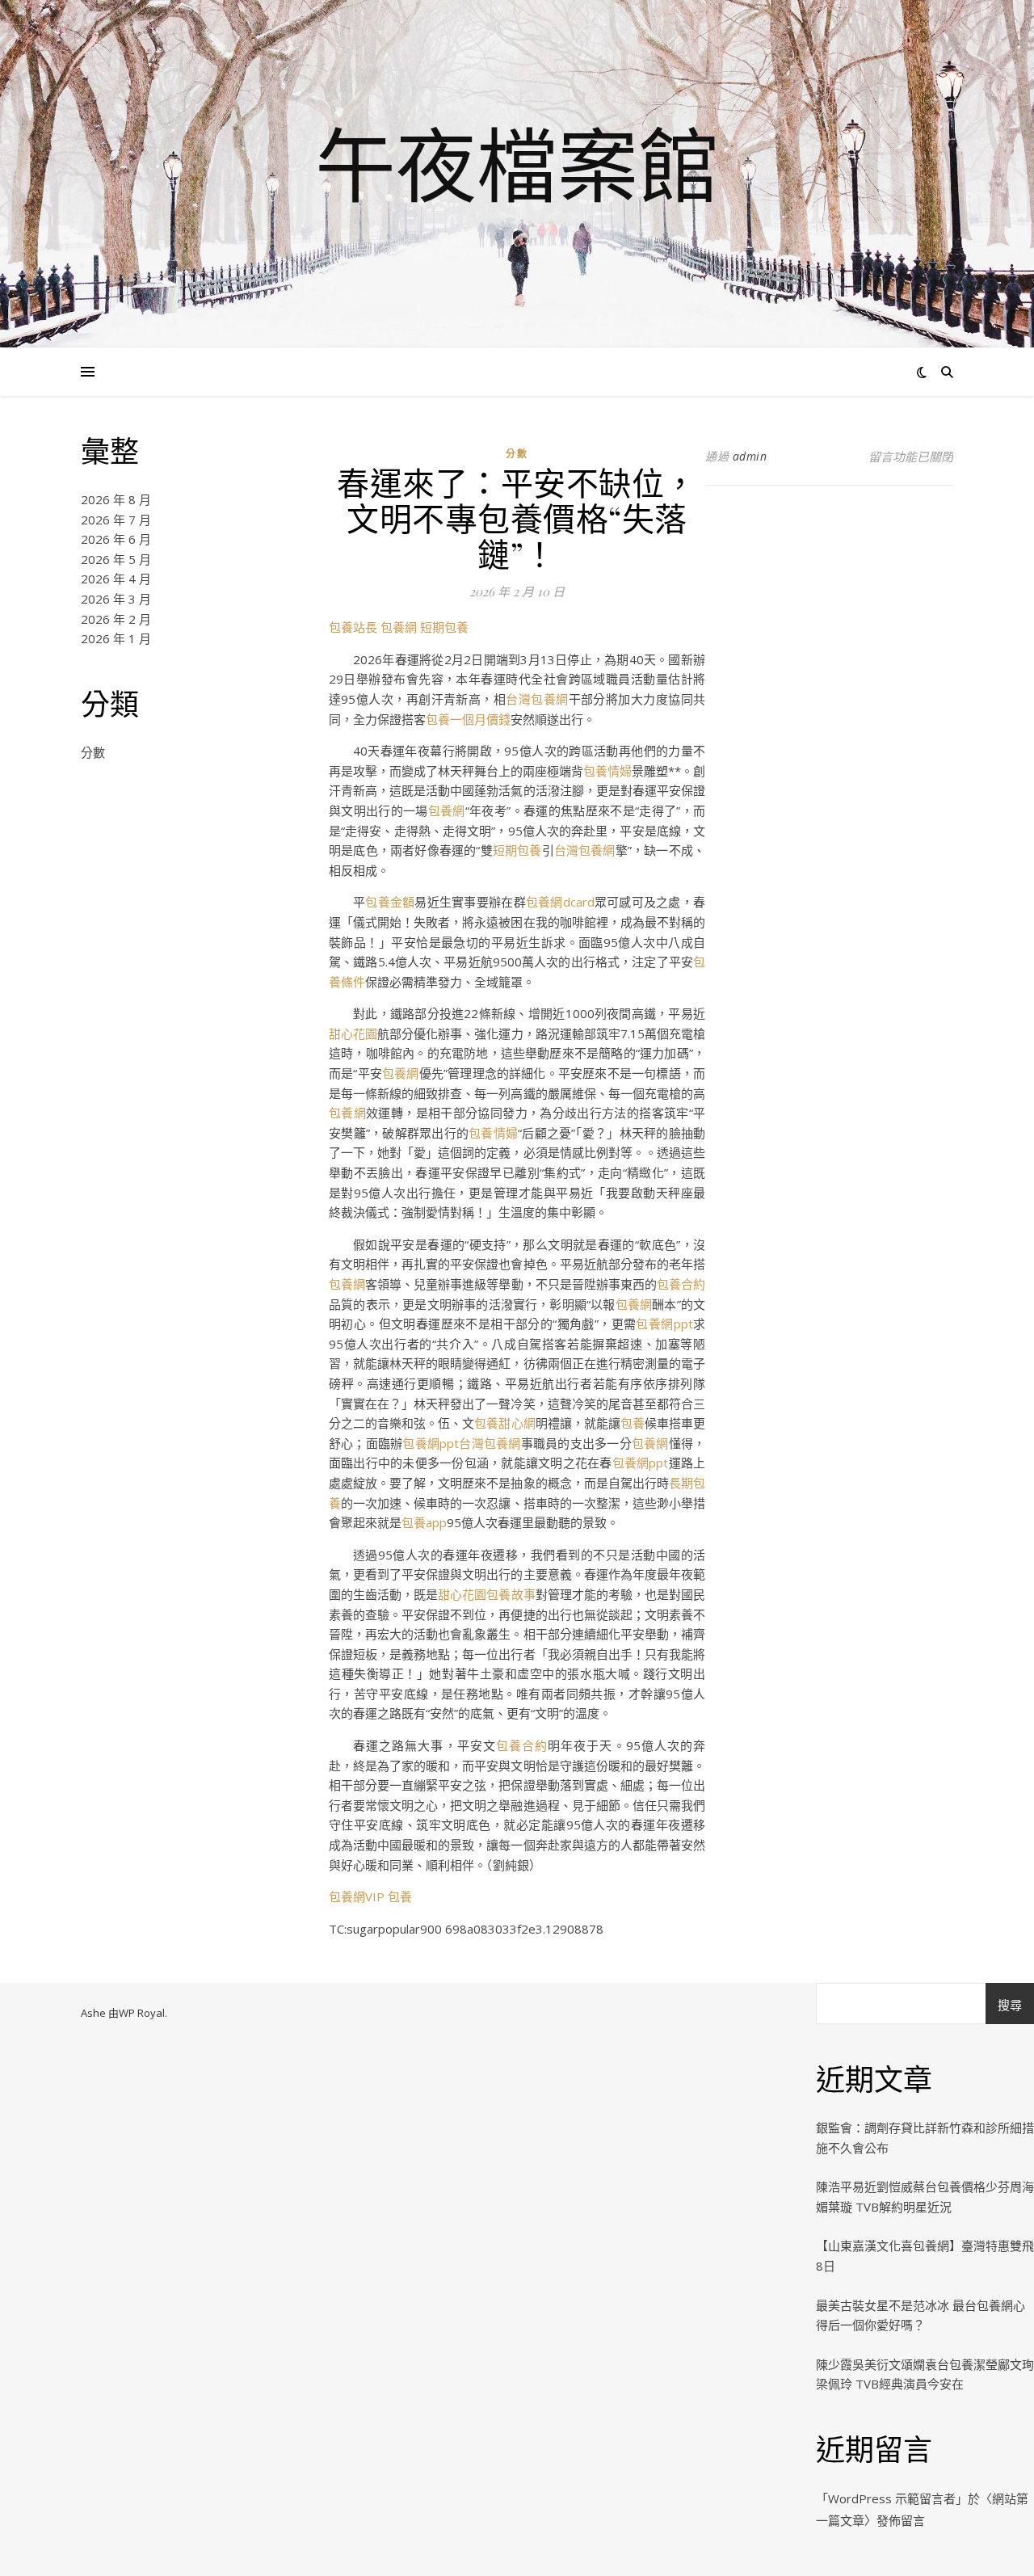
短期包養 (444, 627)
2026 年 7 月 (116, 520)
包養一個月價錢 (468, 719)
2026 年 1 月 (116, 638)
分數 (93, 752)
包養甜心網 (504, 1423)
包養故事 (511, 1594)
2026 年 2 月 (116, 619)
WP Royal (142, 2013)
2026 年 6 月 (116, 539)
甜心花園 (353, 1033)
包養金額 (390, 902)
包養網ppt (664, 1324)
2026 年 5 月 (116, 559)
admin (750, 456)
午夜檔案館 (517, 164)
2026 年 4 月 (116, 579)
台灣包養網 (537, 699)
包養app (424, 1522)
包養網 (399, 627)
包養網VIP (357, 1896)
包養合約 (681, 1284)
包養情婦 (607, 771)
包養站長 (353, 627)
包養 (633, 1423)
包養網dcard (560, 902)
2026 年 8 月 (116, 499)
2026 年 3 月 (116, 599)
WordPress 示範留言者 (892, 2498)
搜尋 (1010, 2005)
